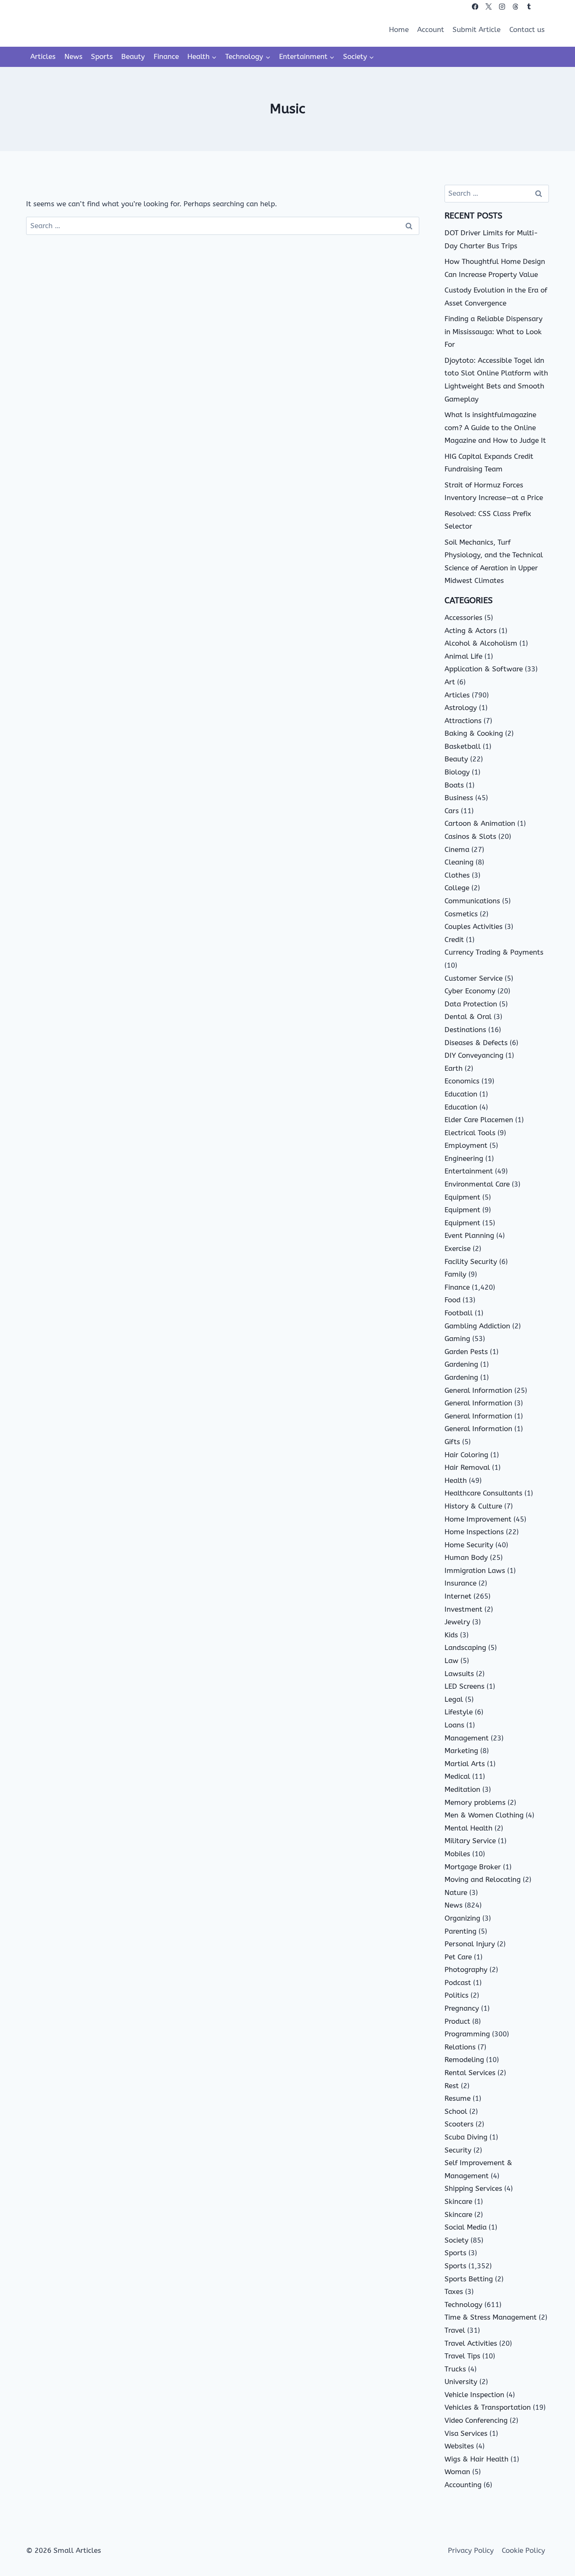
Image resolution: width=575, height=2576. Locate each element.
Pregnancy (462, 2008)
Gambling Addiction (477, 1326)
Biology (457, 772)
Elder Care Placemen (479, 1120)
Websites (459, 2446)
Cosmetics (461, 914)
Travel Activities (471, 2343)
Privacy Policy (471, 2550)
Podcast (458, 1983)
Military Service (470, 1841)
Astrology (461, 708)
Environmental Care (477, 1184)
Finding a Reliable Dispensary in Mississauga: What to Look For (494, 331)
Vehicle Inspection (474, 2395)
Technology (463, 2305)
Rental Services (470, 2073)
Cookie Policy (523, 2550)
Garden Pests (466, 1352)
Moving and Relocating (483, 1879)
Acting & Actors (471, 631)
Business (459, 798)
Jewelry (457, 1622)
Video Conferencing (476, 2420)
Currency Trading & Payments (494, 952)
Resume (458, 2098)
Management (467, 1738)
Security (458, 2150)
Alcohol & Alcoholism (481, 643)
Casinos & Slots (470, 836)
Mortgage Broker (473, 1867)
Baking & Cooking (474, 733)
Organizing (462, 1918)
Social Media (466, 2227)
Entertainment (469, 1171)
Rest (452, 2086)
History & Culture (473, 1506)
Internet (458, 1596)
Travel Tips (462, 2356)
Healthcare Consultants (483, 1493)
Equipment (462, 1197)
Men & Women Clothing (484, 1815)
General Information (478, 1390)
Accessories (463, 617)
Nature (456, 1892)
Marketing (461, 1751)
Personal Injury (470, 1944)
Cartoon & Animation (480, 823)
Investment (463, 1609)
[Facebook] (475, 7)
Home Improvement (478, 1519)
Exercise (458, 1248)
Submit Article (477, 29)
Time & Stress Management (491, 2317)
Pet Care (458, 1957)
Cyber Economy (470, 991)
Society (457, 2240)
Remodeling (464, 2060)
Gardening (461, 1364)
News (73, 56)
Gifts (452, 1442)
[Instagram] (502, 7)
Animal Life (463, 656)
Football (459, 1313)
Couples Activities (474, 926)
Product (457, 2021)
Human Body (466, 1557)
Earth (454, 1068)
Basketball (463, 746)
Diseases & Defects (476, 1043)
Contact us (527, 29)
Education (461, 1094)
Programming (467, 2034)
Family (455, 1274)
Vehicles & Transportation (488, 2407)
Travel (455, 2330)
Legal (454, 1699)
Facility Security (471, 1261)
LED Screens (465, 1686)
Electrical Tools (470, 1133)
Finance (166, 56)
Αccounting (463, 2485)
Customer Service (474, 978)
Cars (452, 811)
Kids (451, 1635)
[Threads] (515, 7)
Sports (102, 56)
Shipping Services (473, 2188)
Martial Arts (465, 1764)
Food (453, 1300)
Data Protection (471, 1004)
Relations (460, 2047)
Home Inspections (474, 1532)
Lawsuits (459, 1674)
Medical (457, 1776)
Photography (466, 1969)
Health (456, 1480)
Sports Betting (469, 2279)
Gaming (457, 1339)
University (461, 2382)
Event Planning (469, 1235)
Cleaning (459, 862)
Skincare (458, 2201)
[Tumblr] (529, 7)
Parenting (461, 1931)
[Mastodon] (542, 7)
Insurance (461, 1583)
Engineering (464, 1158)
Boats (454, 785)
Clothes (457, 875)
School (456, 2111)
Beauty (133, 56)
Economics (462, 1081)
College (457, 888)
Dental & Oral (468, 1017)
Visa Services (466, 2433)
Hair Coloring (466, 1455)
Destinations (465, 1030)
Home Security (469, 1545)
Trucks (455, 2369)
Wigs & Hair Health (477, 2459)
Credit (454, 939)
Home (399, 29)
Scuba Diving (466, 2137)
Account (431, 29)
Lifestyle (459, 1712)
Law (451, 1661)
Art (450, 682)
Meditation (462, 1789)
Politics (457, 1995)
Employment (466, 1145)
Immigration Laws (475, 1570)
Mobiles (457, 1854)
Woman (457, 2472)
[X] (488, 7)
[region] (109, 2510)
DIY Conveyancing (474, 1055)
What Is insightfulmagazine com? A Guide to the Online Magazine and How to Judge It (495, 427)
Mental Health (469, 1828)
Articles (43, 56)
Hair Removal (467, 1467)
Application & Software (484, 669)
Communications (472, 901)
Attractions (463, 721)
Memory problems (475, 1802)
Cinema (457, 849)
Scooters (459, 2124)
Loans (454, 1725)
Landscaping (465, 1647)
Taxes (454, 2291)
